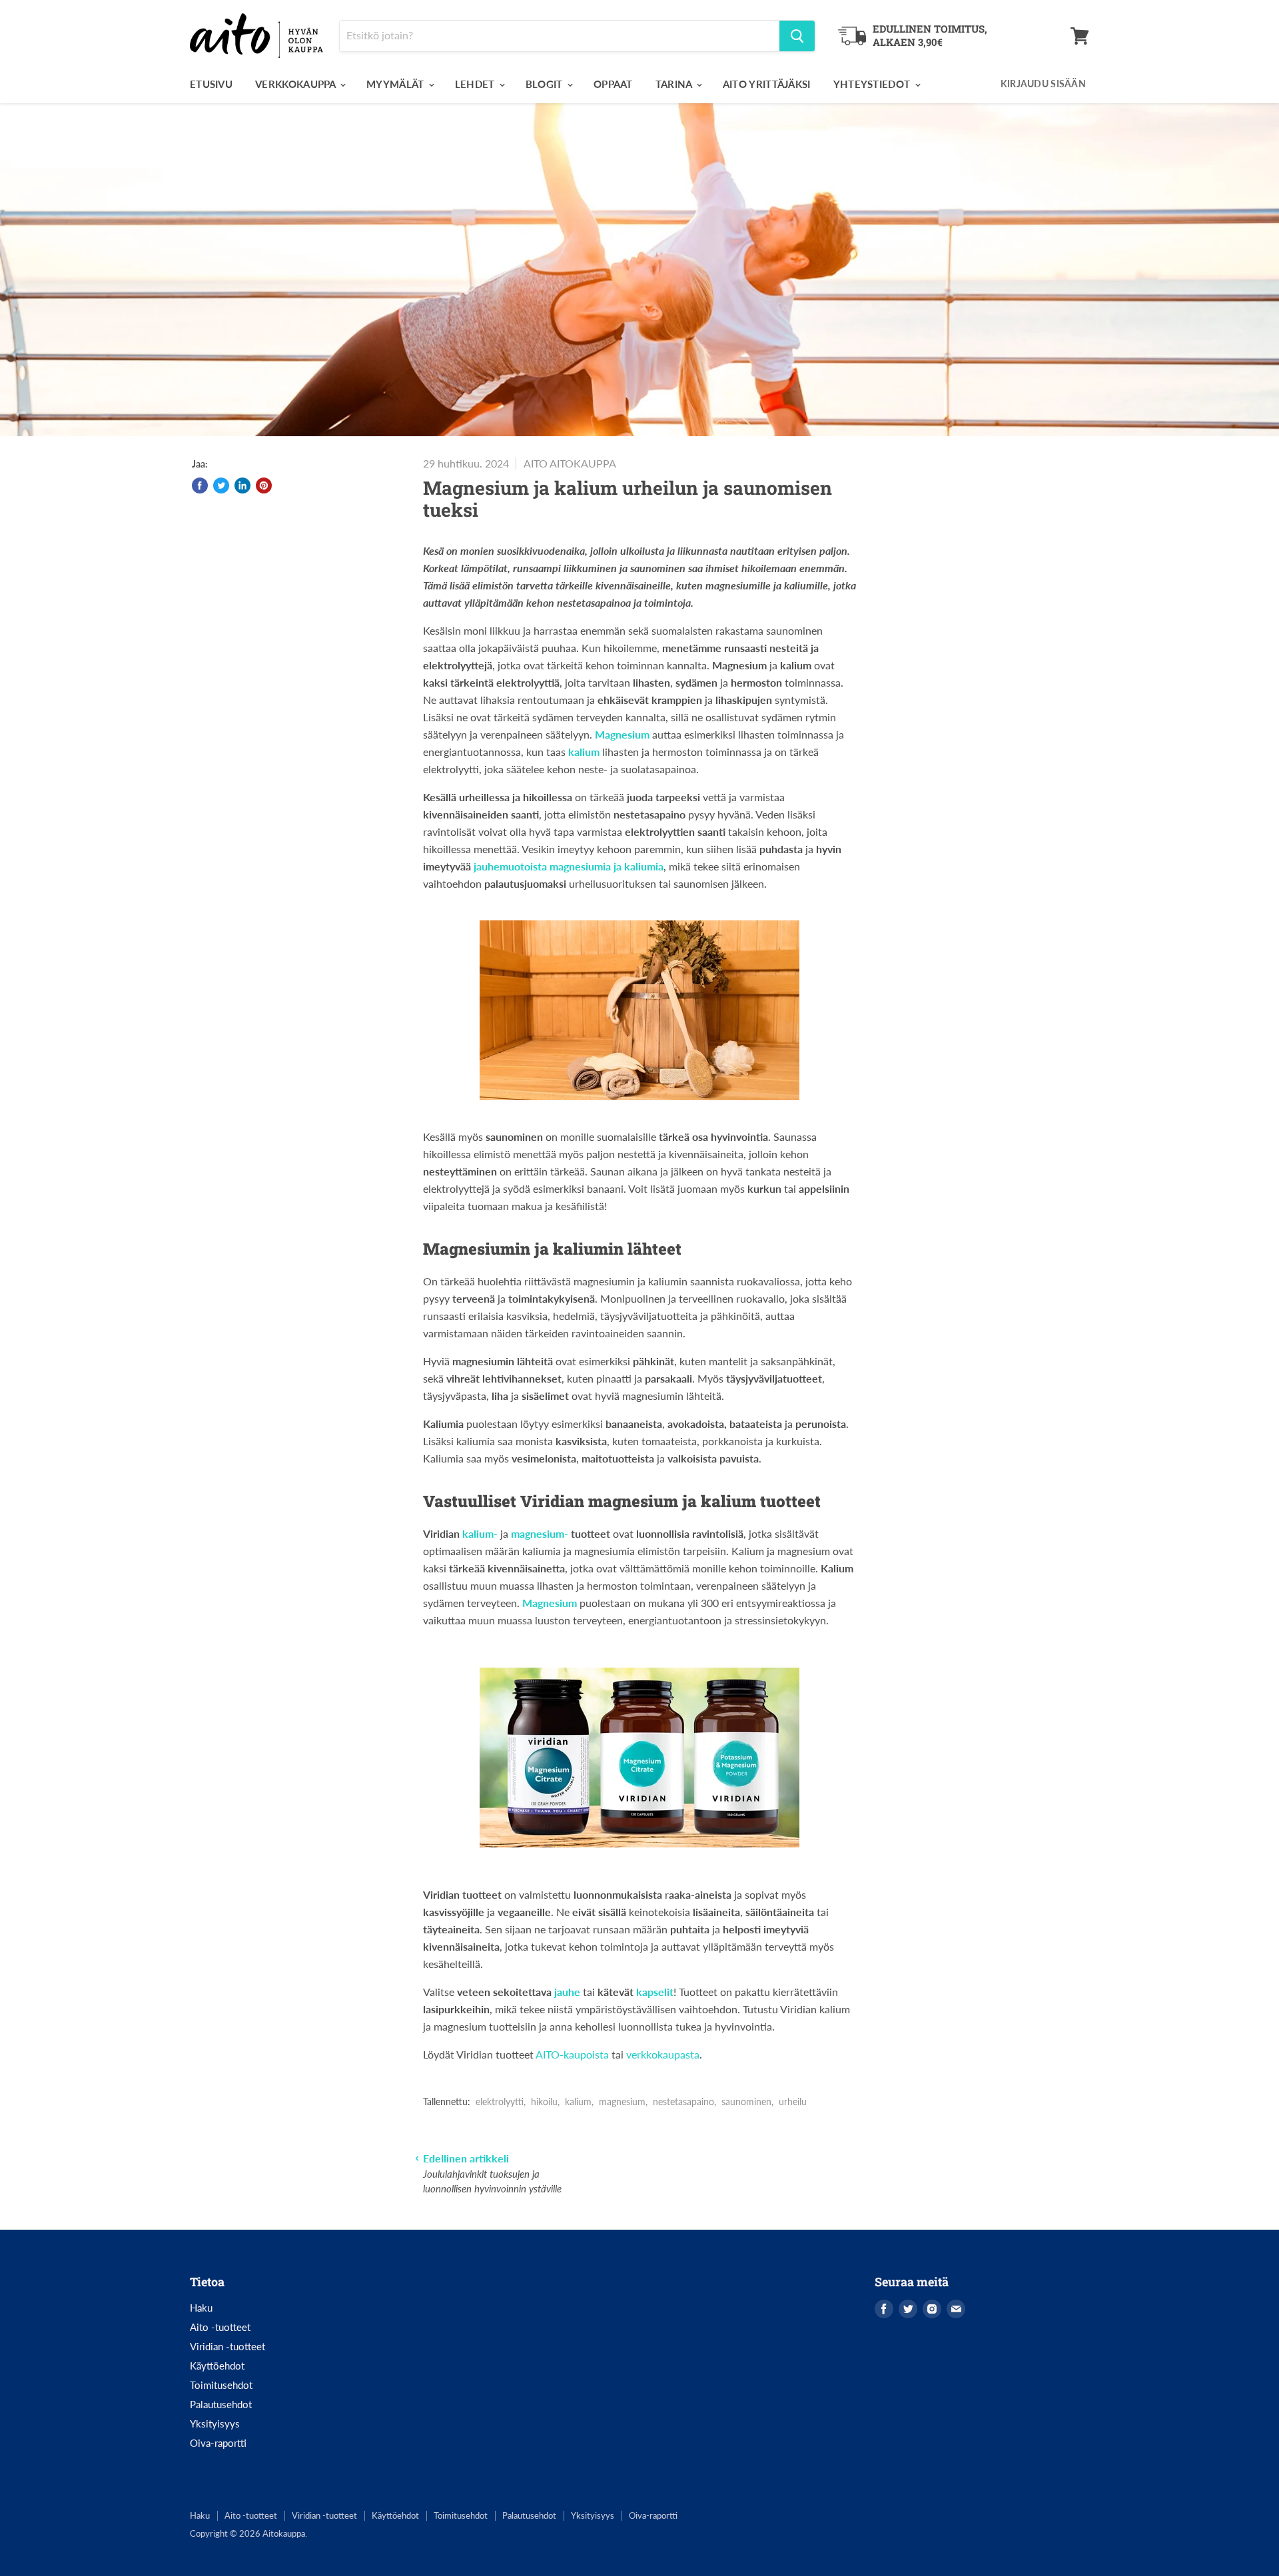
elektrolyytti (500, 2101)
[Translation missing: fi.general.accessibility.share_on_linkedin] (242, 485)
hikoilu (544, 2101)
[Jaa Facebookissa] (200, 485)
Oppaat (613, 84)
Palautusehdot (221, 2404)
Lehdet (476, 84)
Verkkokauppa (297, 84)
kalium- (481, 1533)
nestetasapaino (683, 2101)
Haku (201, 2308)
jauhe (569, 1992)
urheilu (793, 2101)
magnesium (622, 2101)
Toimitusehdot (221, 2385)
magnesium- (540, 1533)
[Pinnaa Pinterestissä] (264, 485)
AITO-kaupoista (572, 2054)
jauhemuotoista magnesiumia (544, 866)
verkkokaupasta (663, 2054)
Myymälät (397, 84)
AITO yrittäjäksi (767, 84)
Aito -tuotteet (220, 2327)
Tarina (675, 84)
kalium (578, 2101)
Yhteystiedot (873, 84)
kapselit (655, 1992)
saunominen (746, 2101)
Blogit (546, 84)
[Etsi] (797, 36)
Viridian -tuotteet (227, 2346)
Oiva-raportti (218, 2443)
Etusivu (211, 84)
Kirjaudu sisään (1043, 84)
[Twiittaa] (221, 485)
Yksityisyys (215, 2423)
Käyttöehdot (217, 2366)
